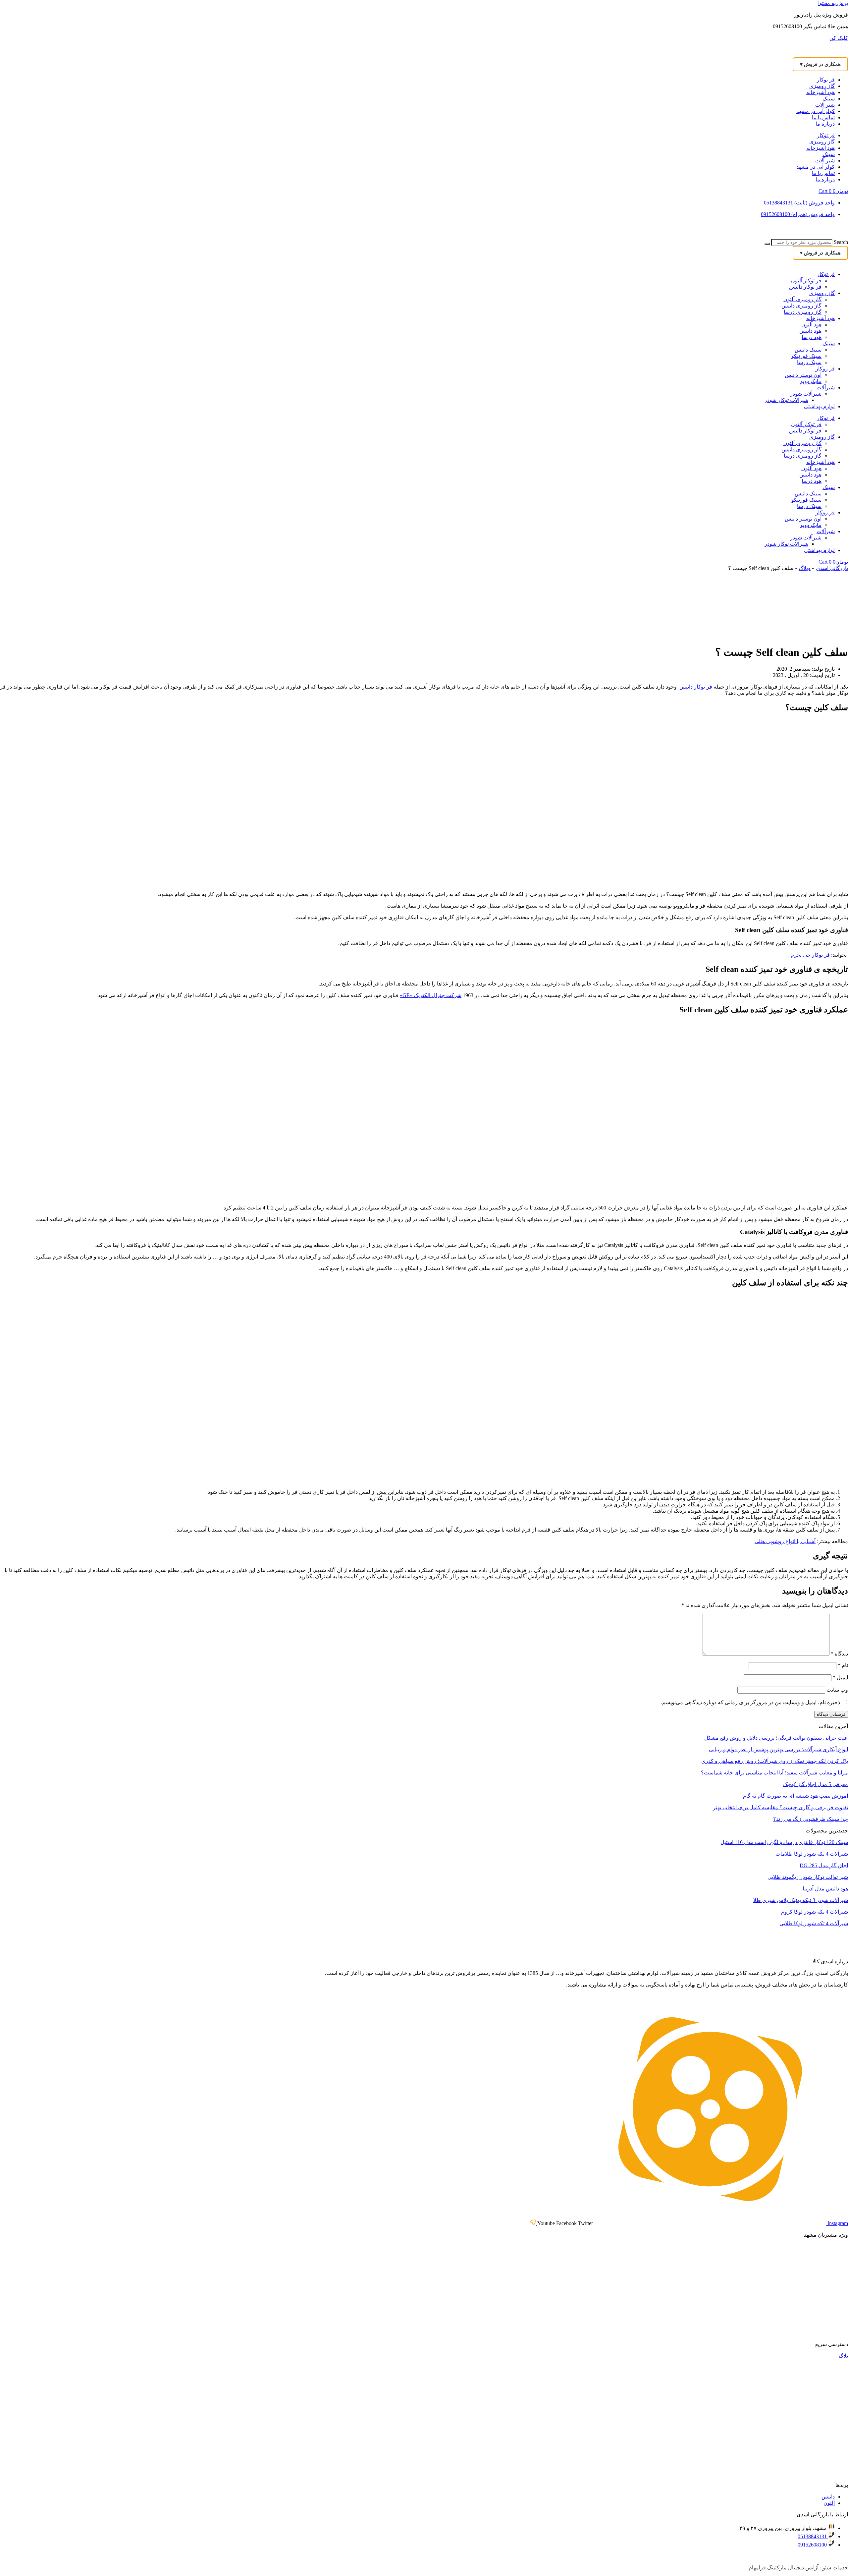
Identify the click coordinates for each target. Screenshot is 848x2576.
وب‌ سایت (837, 1690)
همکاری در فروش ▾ (820, 64)
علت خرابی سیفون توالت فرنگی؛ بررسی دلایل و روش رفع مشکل (776, 1738)
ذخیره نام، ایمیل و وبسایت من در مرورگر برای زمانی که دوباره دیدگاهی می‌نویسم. (750, 1702)
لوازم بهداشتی (819, 406)
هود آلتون (811, 325)
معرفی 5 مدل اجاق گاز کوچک (816, 1784)
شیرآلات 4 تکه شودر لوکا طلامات (812, 1854)
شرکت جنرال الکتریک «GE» (431, 995)
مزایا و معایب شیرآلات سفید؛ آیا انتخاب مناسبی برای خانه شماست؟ (774, 1773)
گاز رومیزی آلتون (802, 299)
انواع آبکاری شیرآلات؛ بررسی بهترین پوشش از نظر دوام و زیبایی (778, 1749)
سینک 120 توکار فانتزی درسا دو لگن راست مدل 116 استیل (784, 1842)
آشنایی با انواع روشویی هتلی (785, 1541)
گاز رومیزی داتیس (801, 306)
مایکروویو (811, 381)
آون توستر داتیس (803, 375)
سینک (829, 99)
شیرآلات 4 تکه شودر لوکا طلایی (814, 1923)
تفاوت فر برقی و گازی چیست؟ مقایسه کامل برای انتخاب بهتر (780, 1807)
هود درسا (812, 337)
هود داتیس (810, 331)
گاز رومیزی (822, 86)
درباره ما (825, 124)
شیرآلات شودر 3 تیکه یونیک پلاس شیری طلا (801, 1900)
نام (843, 1665)
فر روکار (825, 369)
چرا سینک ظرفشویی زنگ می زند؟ (811, 1819)
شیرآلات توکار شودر (786, 400)
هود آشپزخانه (821, 92)
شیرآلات (826, 388)
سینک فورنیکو (806, 356)
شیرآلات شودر (806, 394)
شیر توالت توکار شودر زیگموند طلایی (808, 1877)
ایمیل (840, 1678)
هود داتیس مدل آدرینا (825, 1889)
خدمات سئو (835, 2568)
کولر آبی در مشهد (816, 111)
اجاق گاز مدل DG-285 (824, 1865)
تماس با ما (823, 117)
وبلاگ (805, 568)
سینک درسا (809, 362)
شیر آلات (825, 105)
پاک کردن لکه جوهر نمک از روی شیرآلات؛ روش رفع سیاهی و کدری (775, 1761)
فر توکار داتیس (805, 287)
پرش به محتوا (833, 3)
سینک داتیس (808, 350)
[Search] (767, 244)
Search (841, 242)
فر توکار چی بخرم (810, 955)
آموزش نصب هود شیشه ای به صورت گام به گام (795, 1796)
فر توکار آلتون (806, 280)
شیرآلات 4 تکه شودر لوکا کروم (815, 1912)
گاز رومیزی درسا (803, 312)
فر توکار (826, 80)
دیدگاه (839, 1654)
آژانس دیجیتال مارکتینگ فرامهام (784, 2568)
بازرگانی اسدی (832, 568)
